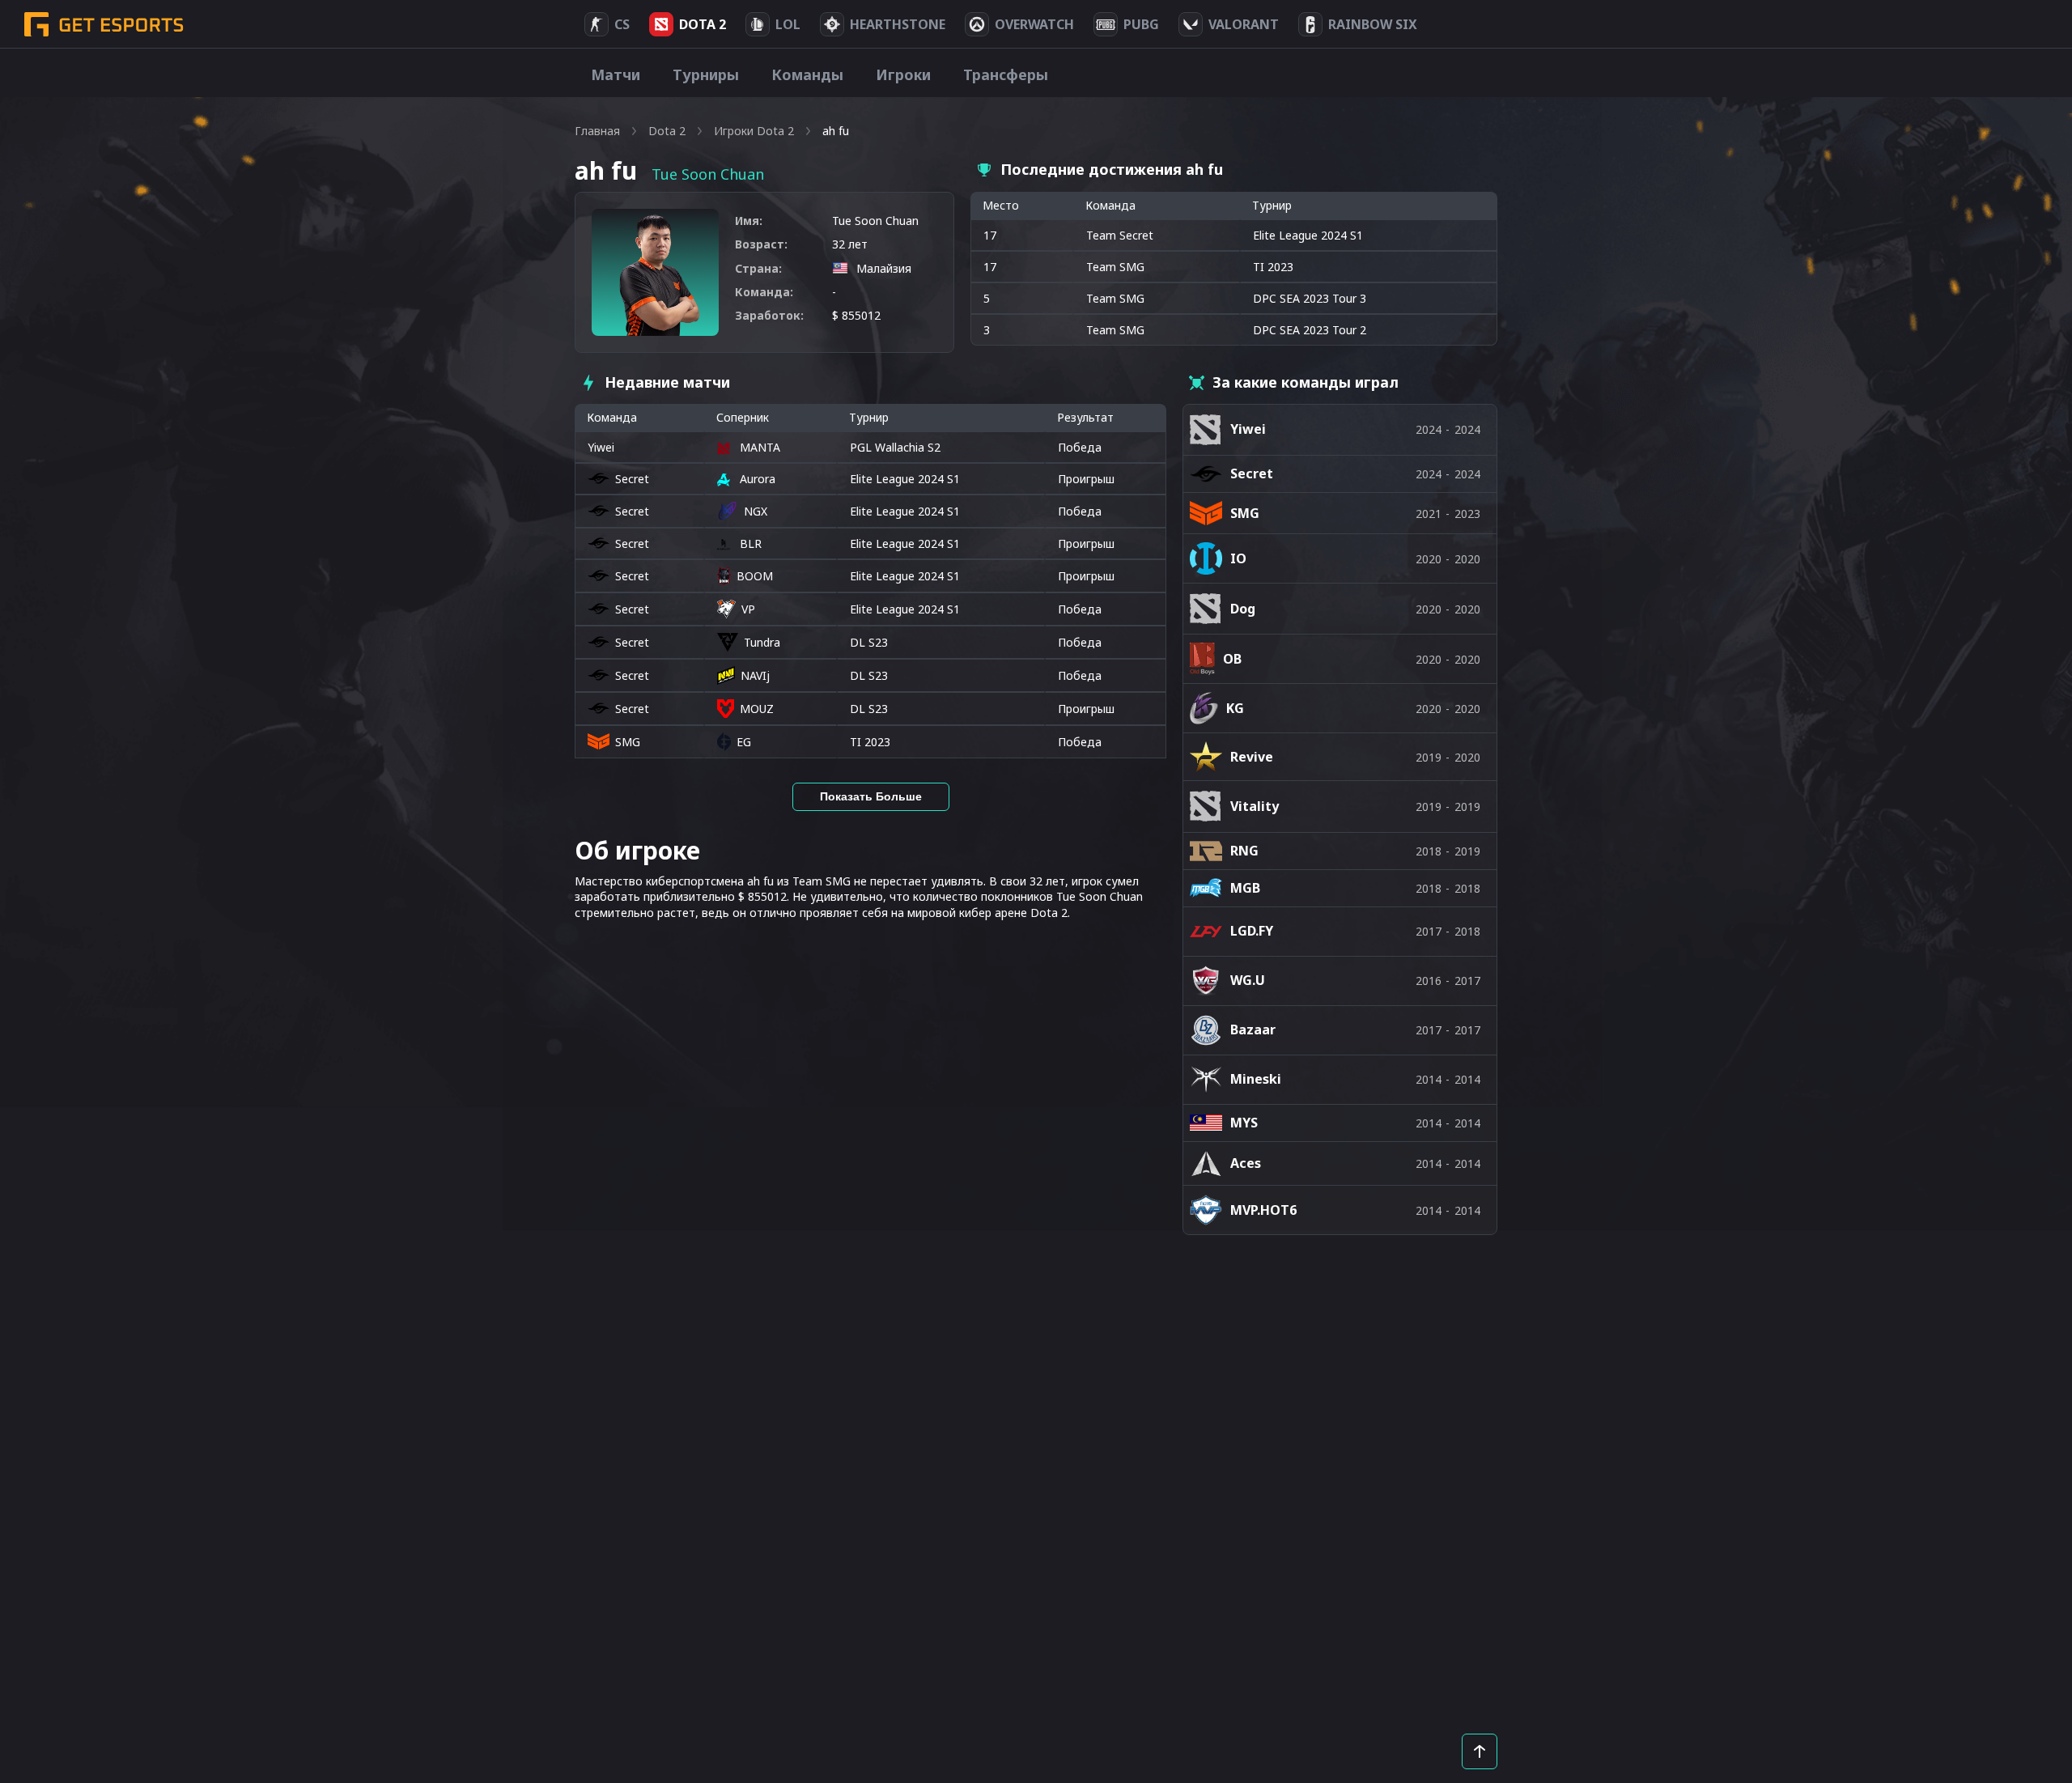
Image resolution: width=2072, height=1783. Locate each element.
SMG (628, 742)
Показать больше (871, 796)
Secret (632, 479)
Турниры (706, 74)
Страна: (758, 268)
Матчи (616, 74)
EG (744, 742)
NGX (756, 511)
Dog (1243, 609)
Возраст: (761, 244)
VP (748, 609)
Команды (807, 74)
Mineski (1256, 1079)
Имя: (749, 221)
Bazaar (1253, 1029)
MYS (1244, 1123)
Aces (1246, 1163)
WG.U (1248, 980)
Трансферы (1006, 74)
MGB (1245, 888)
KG (1235, 708)
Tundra (762, 642)
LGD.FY (1252, 931)
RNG (1244, 851)
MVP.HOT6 (1263, 1210)
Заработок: (769, 315)
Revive (1252, 757)
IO (1238, 558)
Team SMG (1115, 267)
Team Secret (1120, 235)
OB (1232, 659)
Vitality (1255, 806)
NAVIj (755, 675)
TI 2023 (870, 742)
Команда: (764, 292)
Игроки (903, 74)
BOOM (755, 576)
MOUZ (757, 709)
